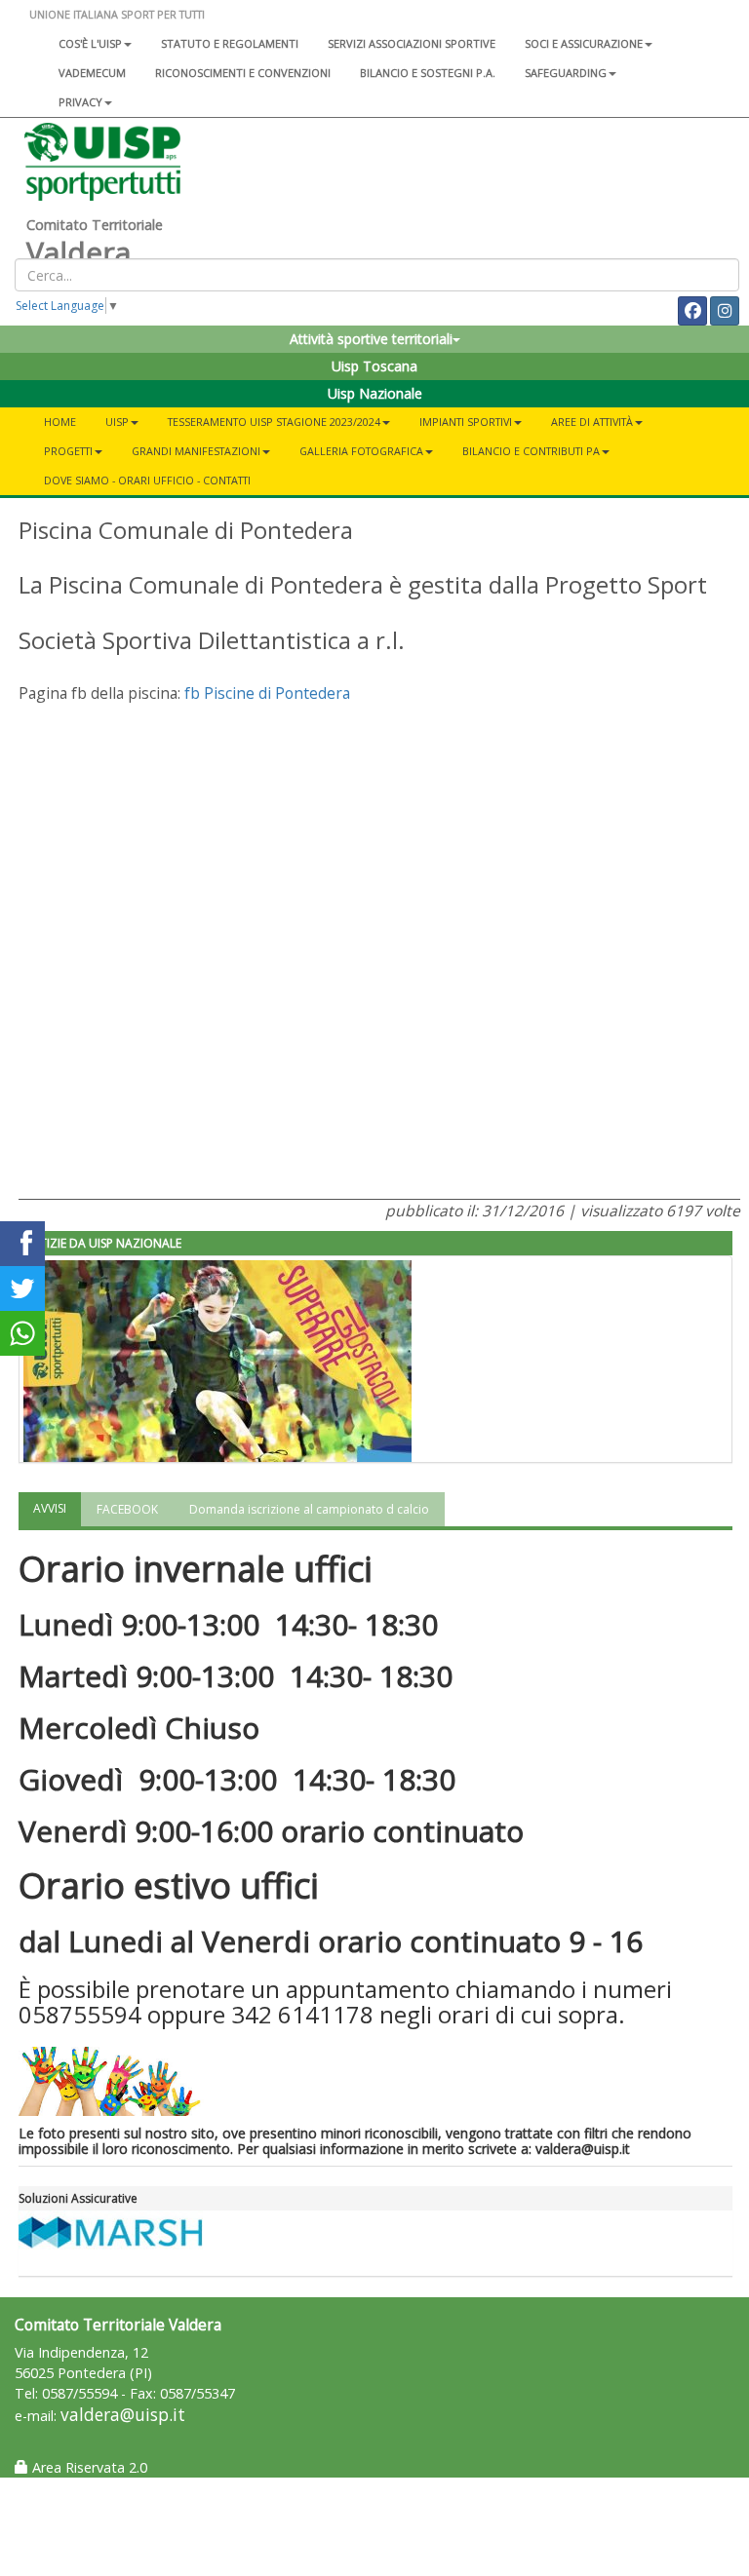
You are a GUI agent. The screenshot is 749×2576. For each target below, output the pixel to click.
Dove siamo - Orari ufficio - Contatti (147, 480)
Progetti (68, 451)
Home (60, 422)
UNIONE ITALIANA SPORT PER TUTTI (117, 14)
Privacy (80, 102)
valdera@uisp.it (123, 2415)
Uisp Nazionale (375, 393)
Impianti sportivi (466, 422)
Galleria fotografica (361, 451)
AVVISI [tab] (50, 1508)
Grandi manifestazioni (196, 451)
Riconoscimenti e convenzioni (243, 73)
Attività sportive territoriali (371, 339)
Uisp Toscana (374, 366)
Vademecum (92, 73)
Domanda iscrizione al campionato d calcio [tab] (309, 1509)
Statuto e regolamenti (230, 43)
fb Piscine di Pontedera (267, 693)
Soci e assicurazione (584, 43)
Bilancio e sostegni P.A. (428, 73)
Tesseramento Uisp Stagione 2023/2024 (274, 422)
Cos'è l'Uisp (90, 43)
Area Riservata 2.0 (88, 2467)
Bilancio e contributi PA (531, 451)
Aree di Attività (592, 422)
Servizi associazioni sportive (412, 43)
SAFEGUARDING (566, 73)
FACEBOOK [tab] (127, 1509)
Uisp (117, 422)
